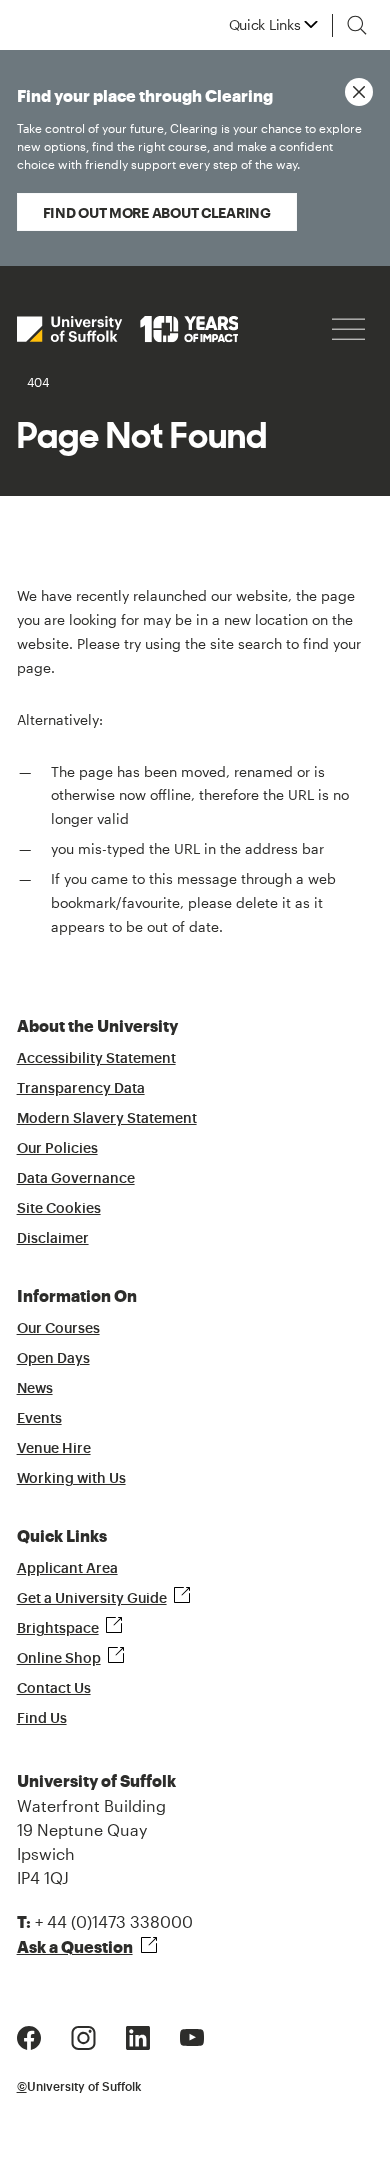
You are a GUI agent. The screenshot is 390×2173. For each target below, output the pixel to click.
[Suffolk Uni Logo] (128, 329)
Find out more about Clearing (157, 212)
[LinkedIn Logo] (138, 2035)
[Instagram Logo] (83, 2035)
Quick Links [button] (265, 25)
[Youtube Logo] (192, 2035)
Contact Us (54, 1689)
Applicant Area (67, 1569)
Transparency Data (81, 1089)
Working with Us (71, 1479)
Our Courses (58, 1329)
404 (38, 382)
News (35, 1389)
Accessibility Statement (96, 1059)
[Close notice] (359, 92)
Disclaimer (53, 1239)
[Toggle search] (357, 25)
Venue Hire (54, 1449)
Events (39, 1419)
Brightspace (58, 1629)
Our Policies (57, 1149)
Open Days (53, 1359)
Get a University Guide (92, 1599)
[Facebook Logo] (29, 2035)
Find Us (42, 1719)
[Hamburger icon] (348, 329)
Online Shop (59, 1659)
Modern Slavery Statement (107, 1119)
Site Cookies (59, 1209)
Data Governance (76, 1179)
